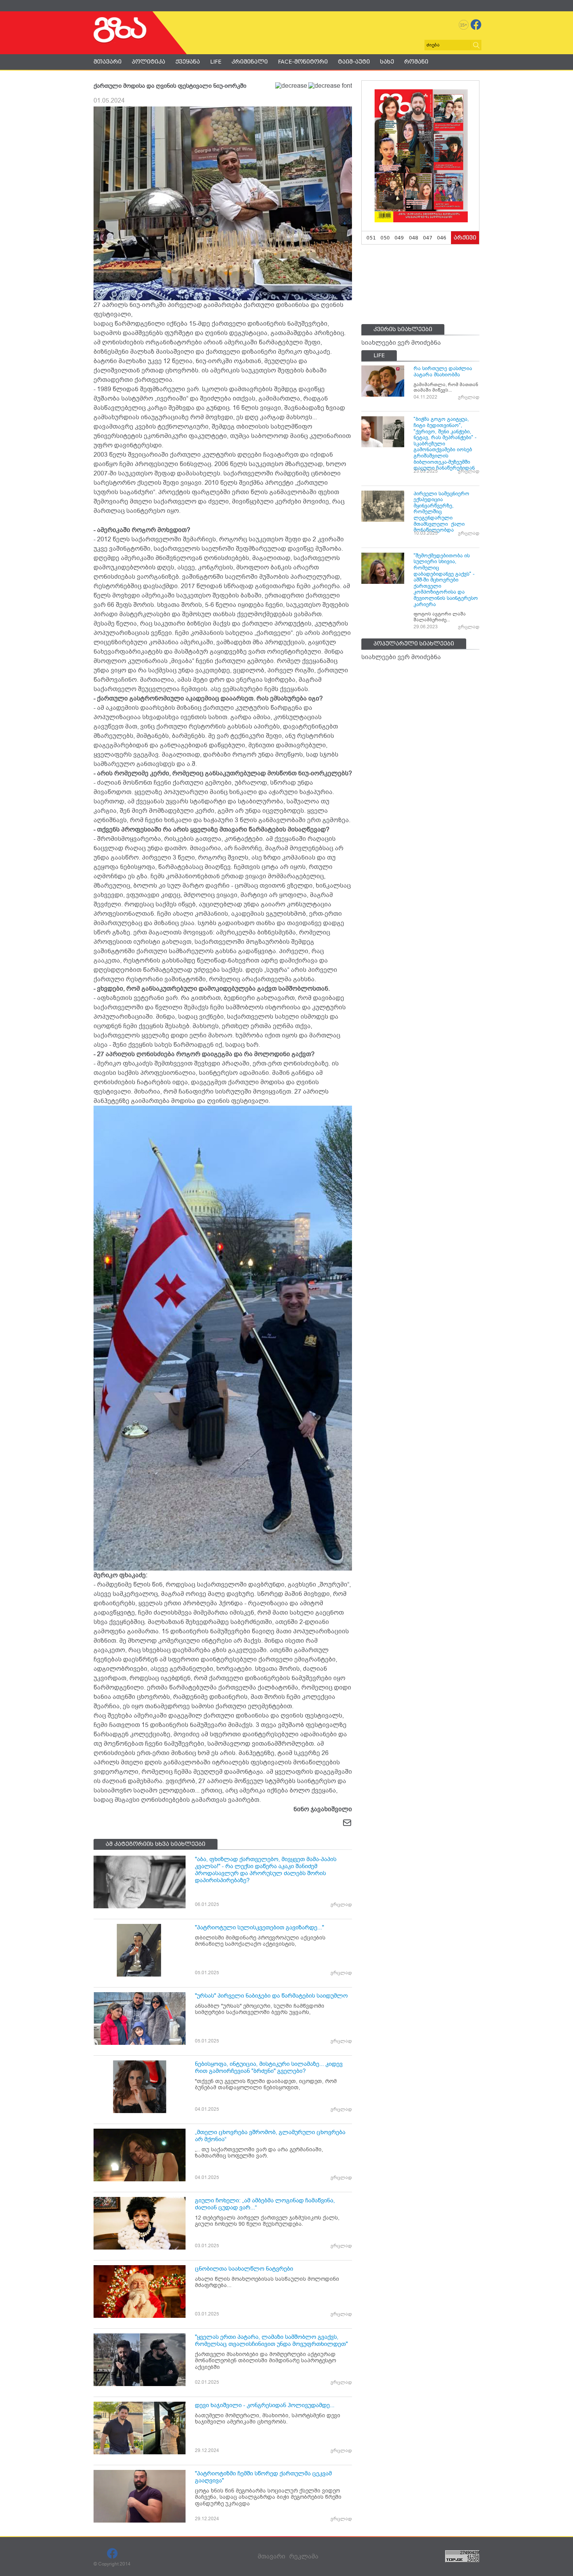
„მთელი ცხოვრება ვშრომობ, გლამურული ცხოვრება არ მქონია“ (270, 2136)
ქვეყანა (188, 62)
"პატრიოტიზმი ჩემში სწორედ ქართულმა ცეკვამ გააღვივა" (263, 2477)
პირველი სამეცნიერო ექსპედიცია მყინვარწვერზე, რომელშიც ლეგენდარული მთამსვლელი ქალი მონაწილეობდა (441, 512)
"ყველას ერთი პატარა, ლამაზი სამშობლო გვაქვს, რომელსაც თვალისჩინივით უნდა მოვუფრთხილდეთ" (271, 2340)
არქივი (465, 238)
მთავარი (108, 62)
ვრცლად (341, 1904)
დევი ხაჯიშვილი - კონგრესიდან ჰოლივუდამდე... (265, 2405)
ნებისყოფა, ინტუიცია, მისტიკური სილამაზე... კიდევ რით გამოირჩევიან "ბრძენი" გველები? (269, 2067)
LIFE (216, 62)
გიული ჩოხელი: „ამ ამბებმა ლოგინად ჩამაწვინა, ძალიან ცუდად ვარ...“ (265, 2204)
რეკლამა (304, 2556)
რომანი (416, 62)
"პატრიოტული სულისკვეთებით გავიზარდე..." (259, 1927)
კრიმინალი (250, 62)
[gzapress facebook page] (476, 25)
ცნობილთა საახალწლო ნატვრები (244, 2269)
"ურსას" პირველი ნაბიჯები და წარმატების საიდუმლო (271, 1996)
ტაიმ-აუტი (354, 62)
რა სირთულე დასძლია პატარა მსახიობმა (443, 371)
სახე (387, 62)
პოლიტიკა (149, 62)
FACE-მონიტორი (303, 62)
